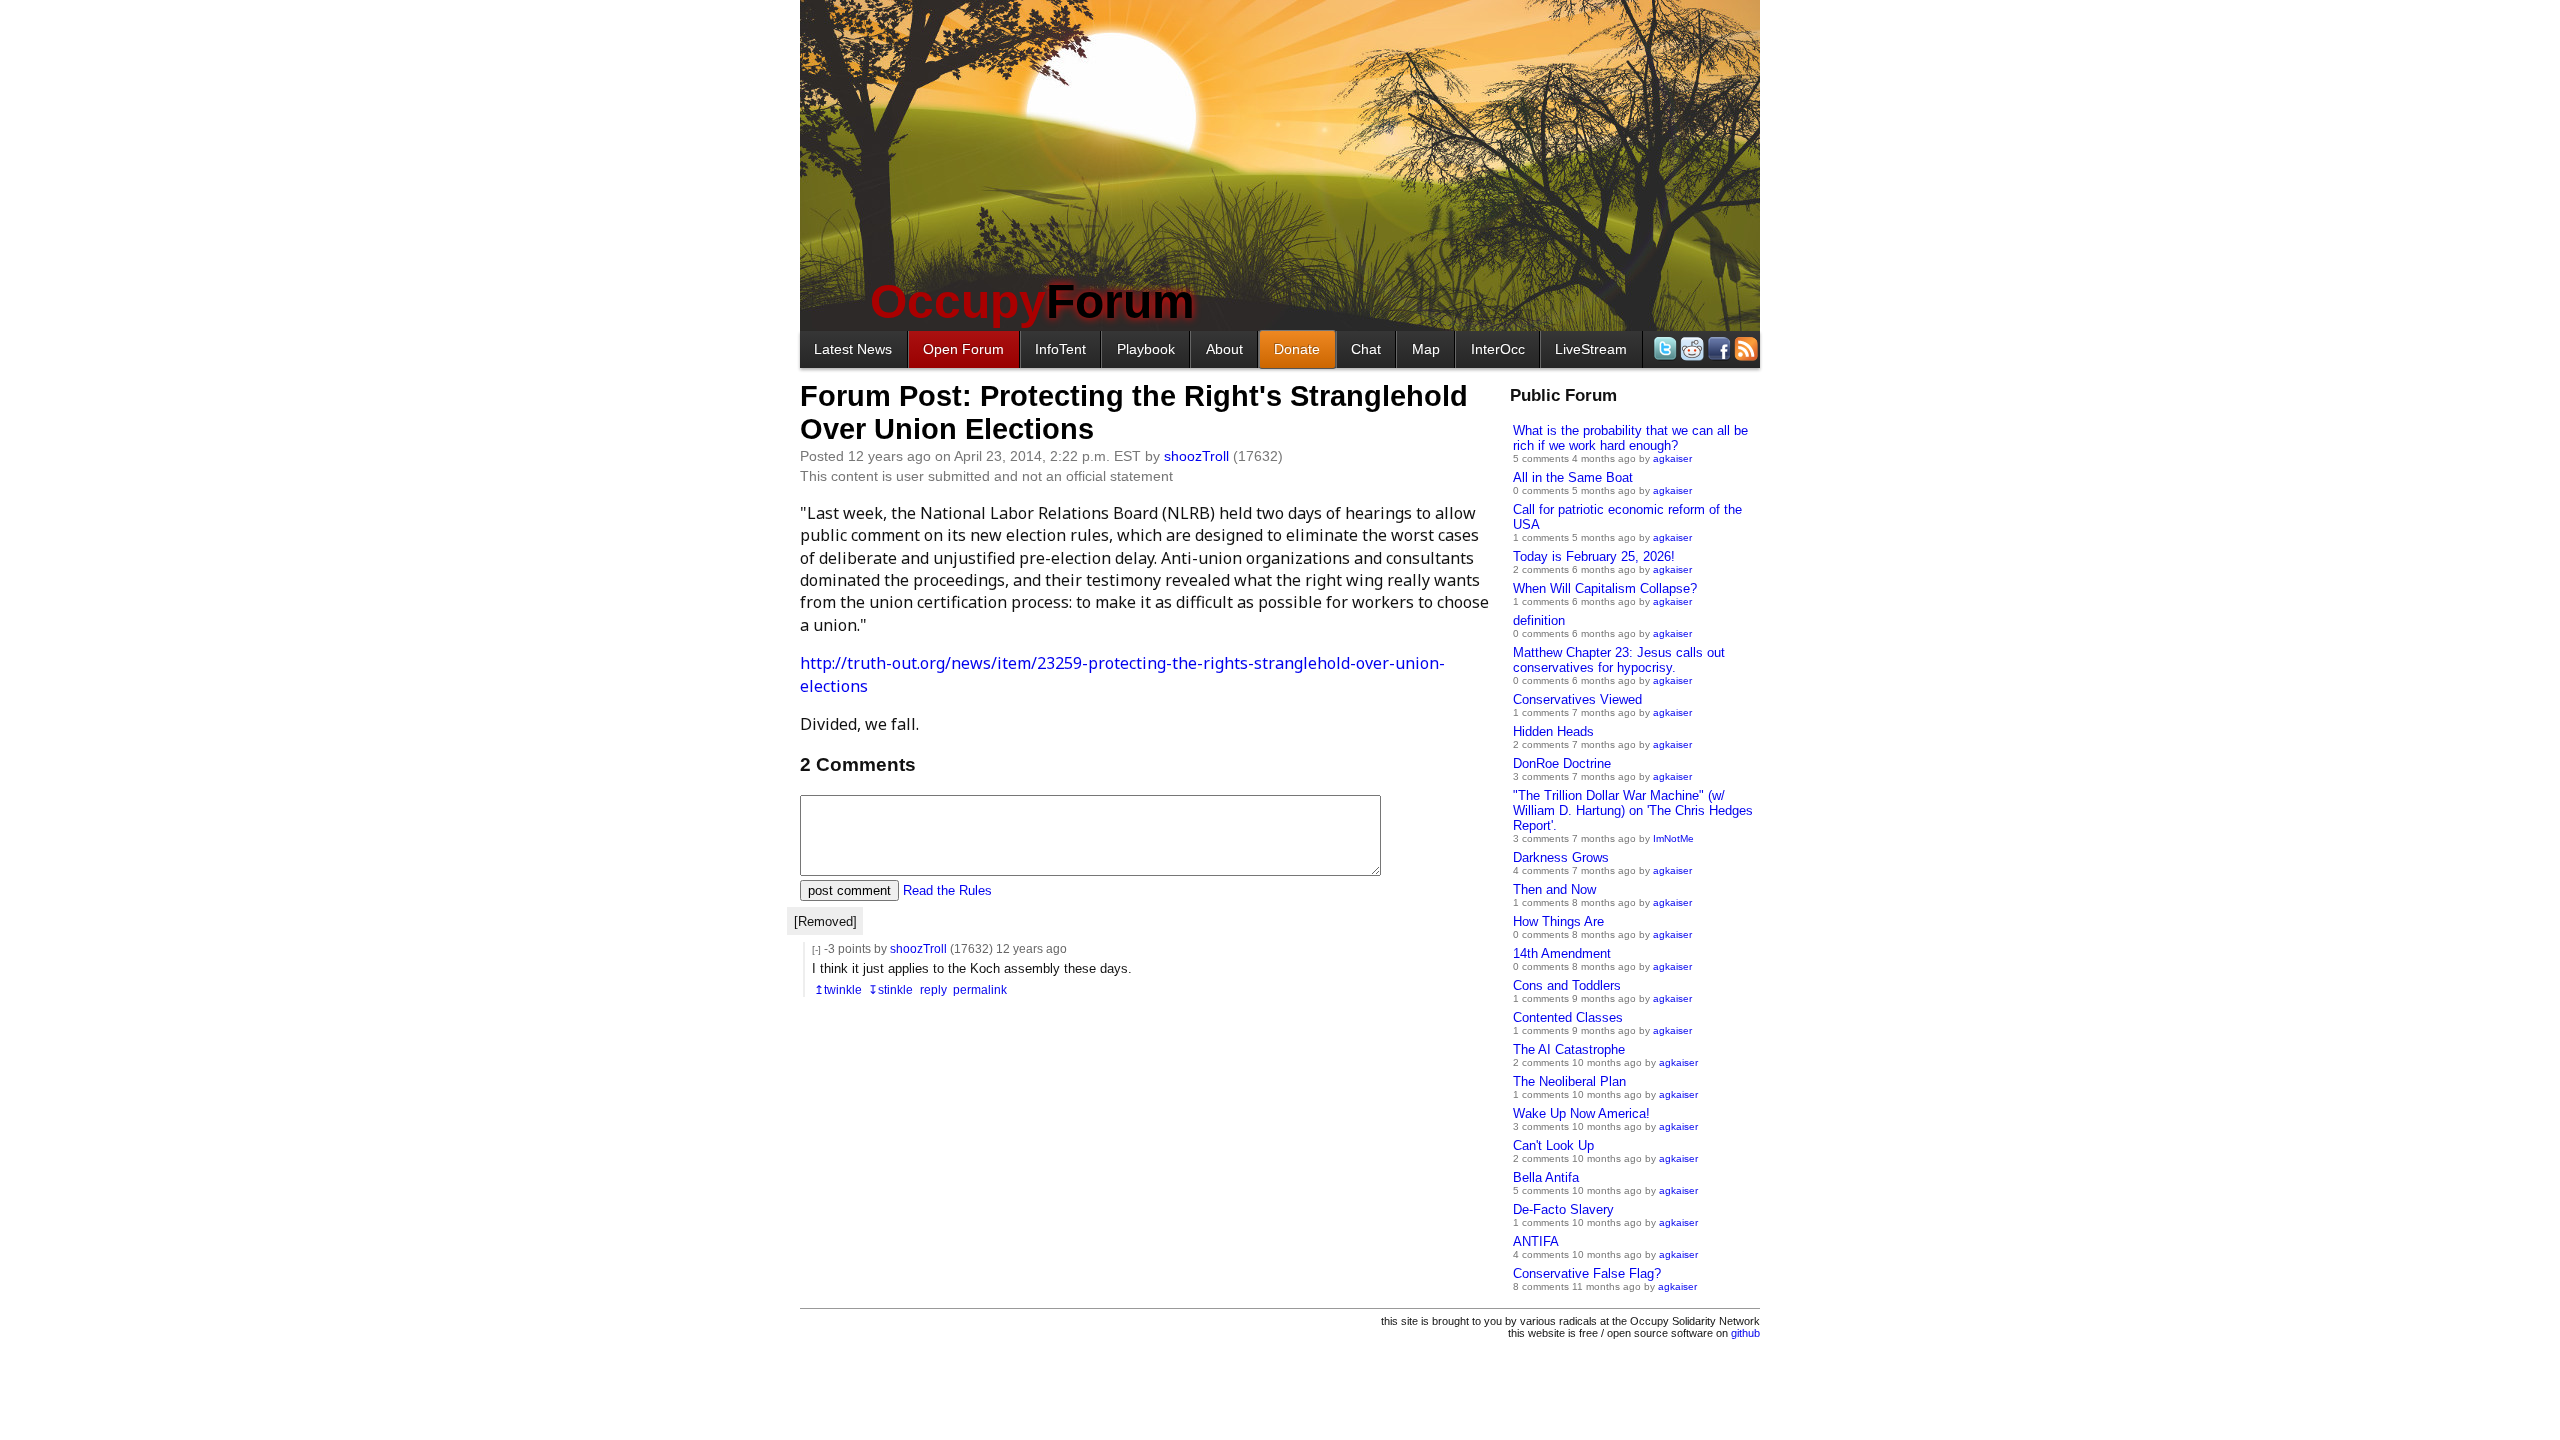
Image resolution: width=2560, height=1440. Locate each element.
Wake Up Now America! (1581, 1113)
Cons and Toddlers (1567, 985)
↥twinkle (838, 989)
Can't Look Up (1553, 1145)
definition (1539, 620)
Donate (1297, 349)
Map (1426, 349)
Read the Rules (947, 890)
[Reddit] (1690, 348)
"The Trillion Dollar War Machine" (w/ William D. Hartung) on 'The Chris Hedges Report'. (1633, 810)
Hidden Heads (1553, 731)
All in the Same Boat (1573, 477)
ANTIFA (1536, 1241)
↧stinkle (890, 989)
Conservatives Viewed (1577, 699)
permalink (980, 989)
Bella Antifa (1546, 1177)
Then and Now (1554, 889)
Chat (1366, 349)
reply (933, 989)
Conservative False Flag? (1587, 1273)
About (1224, 349)
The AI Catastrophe (1569, 1049)
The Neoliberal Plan (1569, 1081)
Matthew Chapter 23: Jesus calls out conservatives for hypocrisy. (1619, 660)
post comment (849, 890)
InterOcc (1498, 349)
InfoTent (1060, 349)
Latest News (853, 349)
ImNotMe (1673, 838)
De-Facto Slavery (1563, 1209)
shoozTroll (1196, 456)
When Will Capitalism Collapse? (1605, 588)
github (1745, 1333)
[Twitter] (1663, 348)
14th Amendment (1562, 953)
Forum (1032, 301)
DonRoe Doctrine (1562, 763)
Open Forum (963, 349)
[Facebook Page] (1717, 348)
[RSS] (1744, 348)
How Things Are (1558, 921)
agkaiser (1672, 458)
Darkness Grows (1561, 857)
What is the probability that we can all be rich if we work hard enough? (1630, 438)
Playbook (1146, 349)
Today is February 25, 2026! (1594, 556)
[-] (816, 949)
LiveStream (1591, 349)
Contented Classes (1568, 1017)
